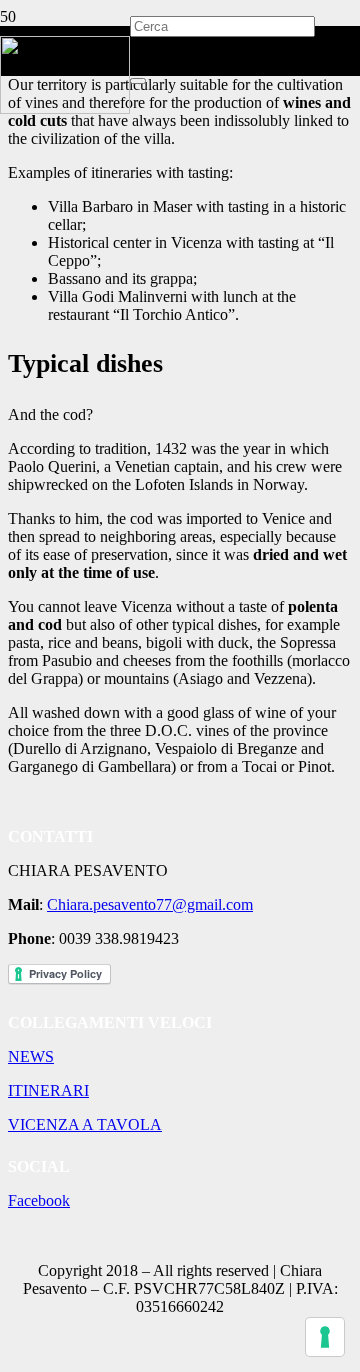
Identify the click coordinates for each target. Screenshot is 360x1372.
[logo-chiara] (65, 108)
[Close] (138, 81)
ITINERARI (48, 1090)
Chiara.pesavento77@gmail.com (150, 904)
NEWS (31, 1056)
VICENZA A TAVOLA (85, 1124)
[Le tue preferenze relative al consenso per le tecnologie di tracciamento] (325, 1337)
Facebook (39, 1200)
